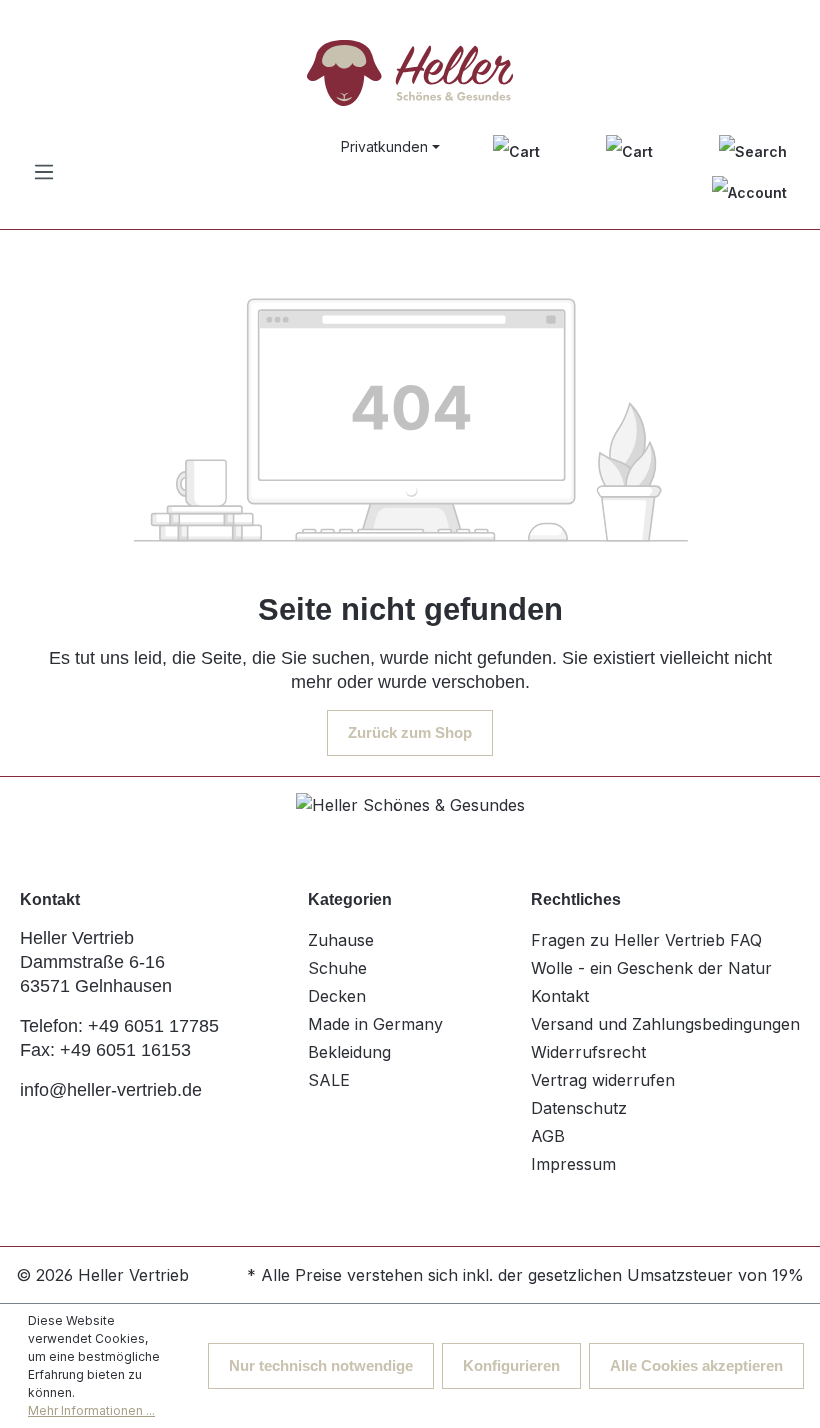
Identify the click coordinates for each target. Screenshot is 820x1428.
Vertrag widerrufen (603, 1080)
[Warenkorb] (629, 150)
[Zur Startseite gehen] (410, 73)
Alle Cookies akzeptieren (696, 1365)
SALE (329, 1080)
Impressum (573, 1164)
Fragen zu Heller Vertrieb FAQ (646, 940)
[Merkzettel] (516, 150)
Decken (337, 996)
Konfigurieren (511, 1365)
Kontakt (560, 996)
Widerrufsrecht (588, 1052)
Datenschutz (579, 1108)
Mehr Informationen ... (91, 1410)
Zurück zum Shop (410, 732)
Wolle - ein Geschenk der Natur (651, 968)
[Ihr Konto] (749, 192)
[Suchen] (753, 150)
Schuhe (337, 968)
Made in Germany (375, 1024)
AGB (548, 1136)
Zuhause (341, 940)
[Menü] (44, 172)
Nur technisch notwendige (321, 1365)
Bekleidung (349, 1052)
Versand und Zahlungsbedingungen (665, 1024)
